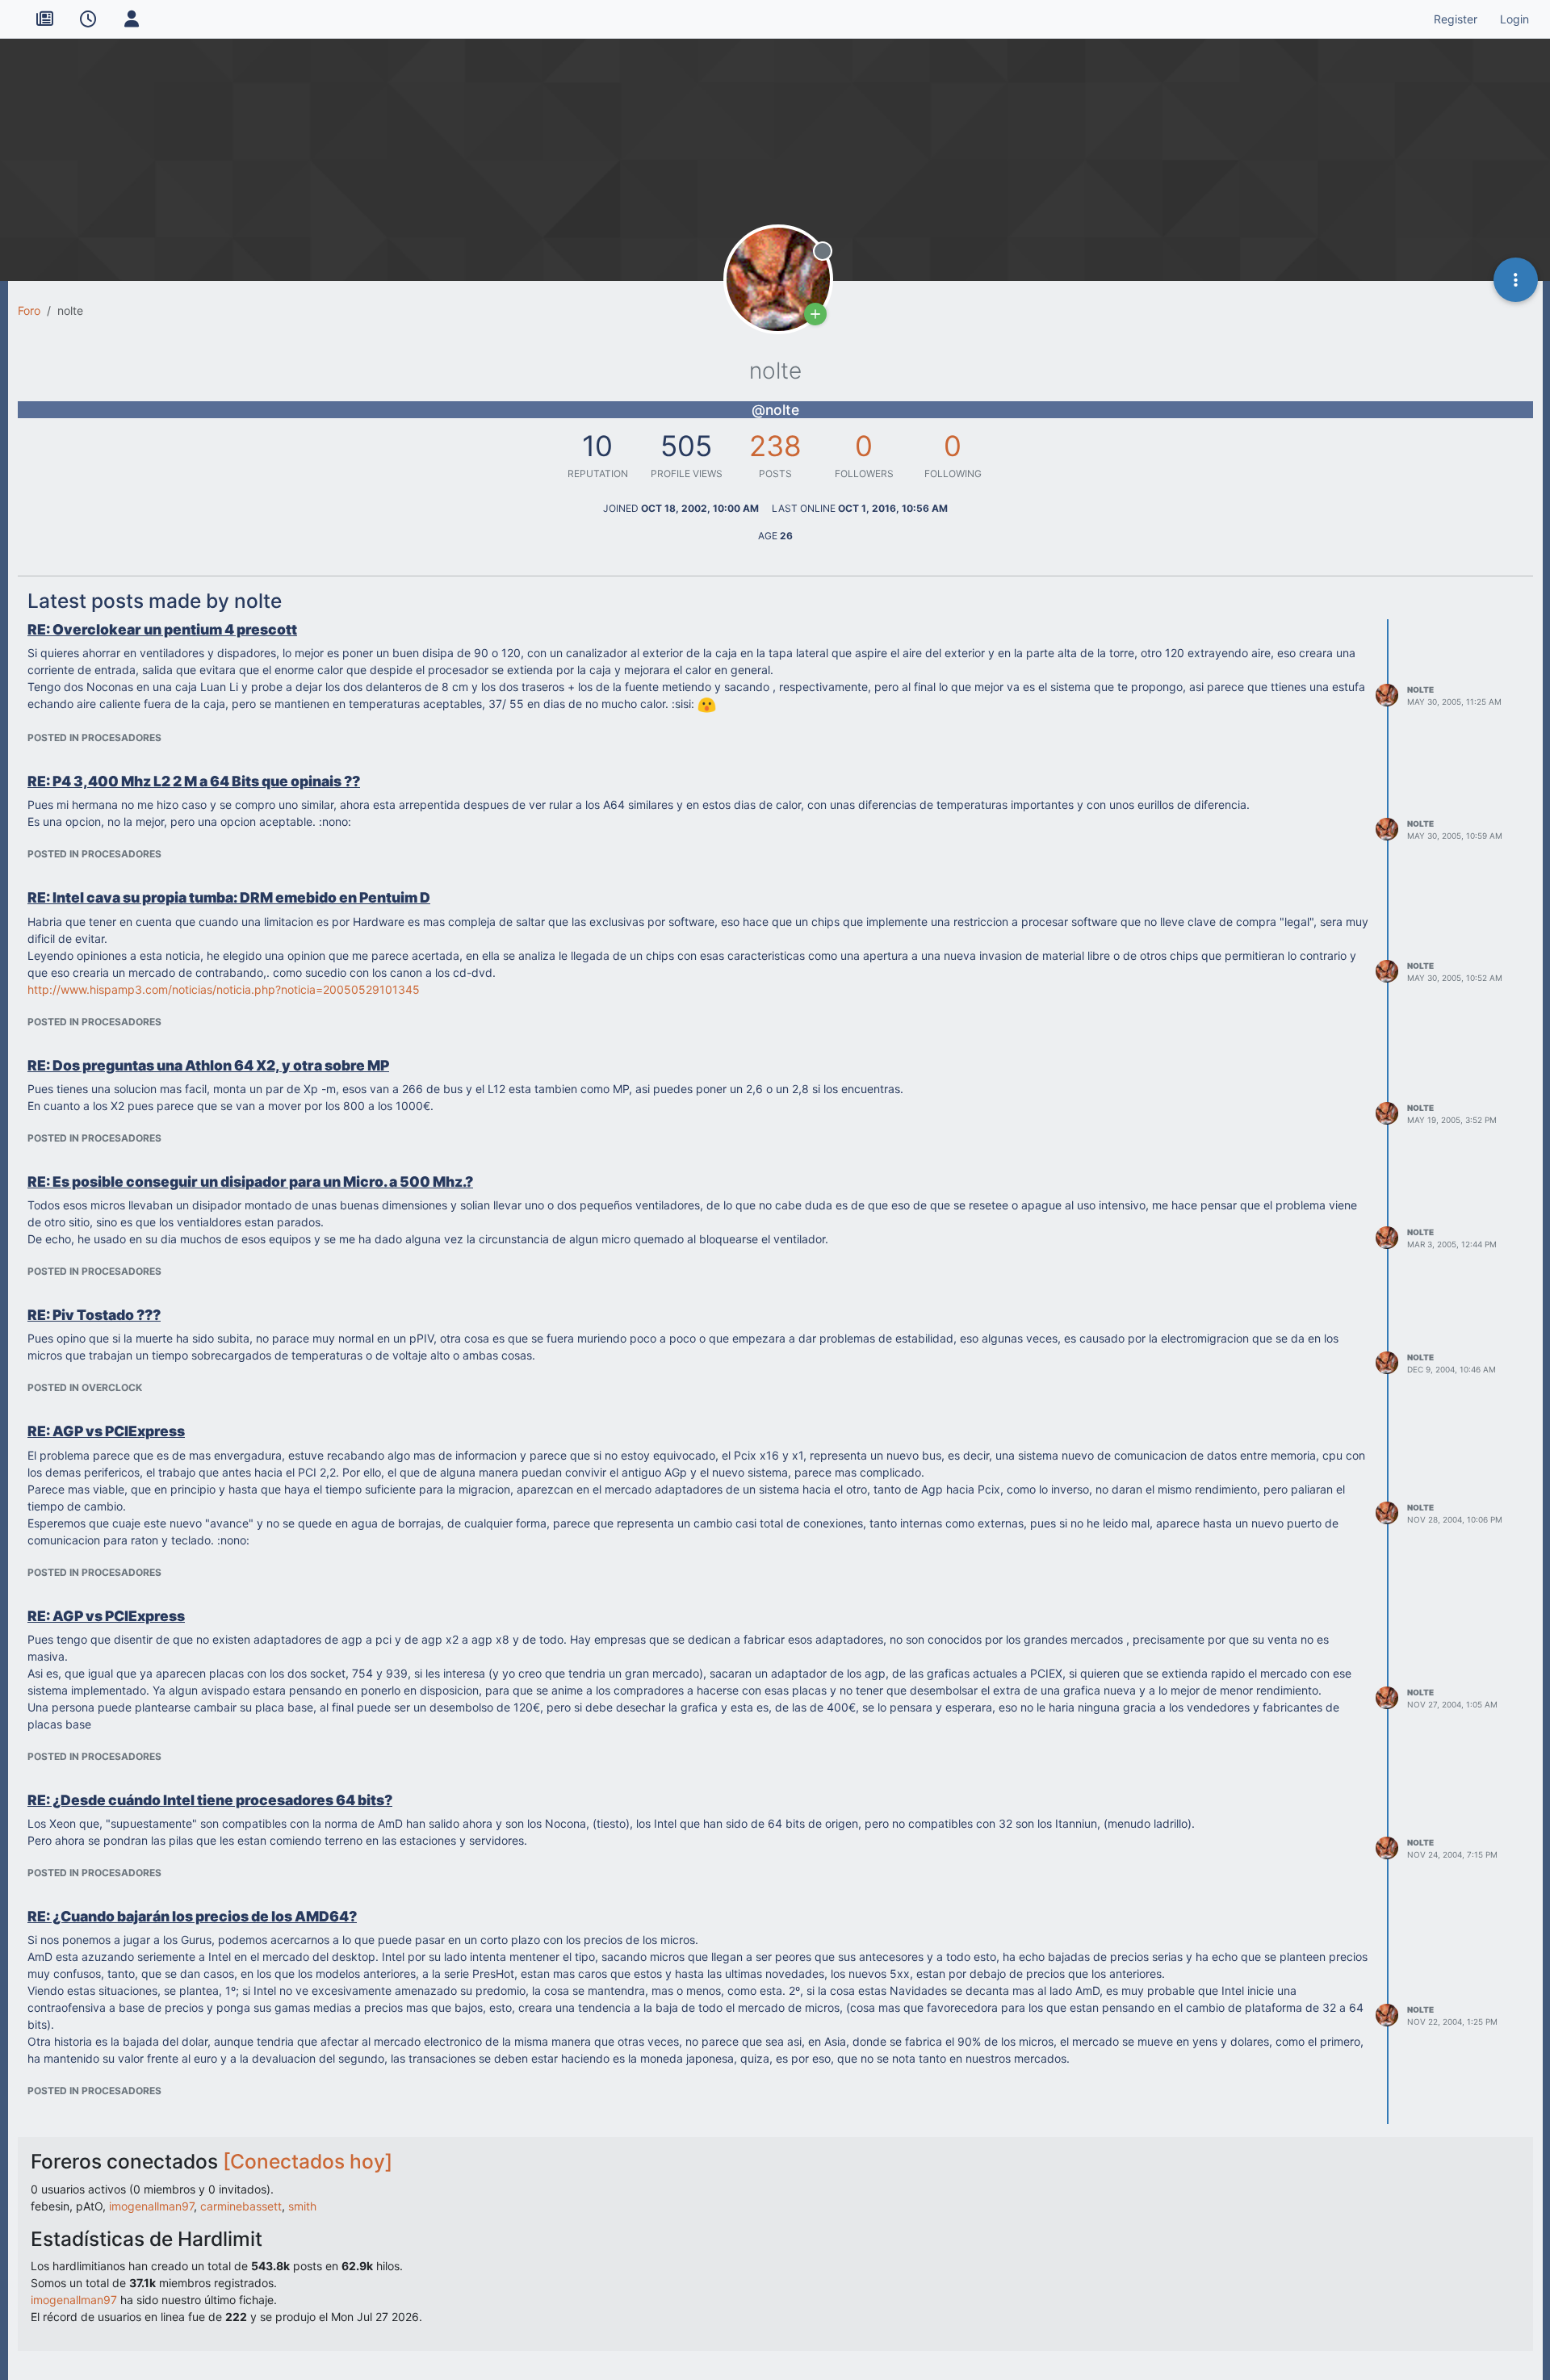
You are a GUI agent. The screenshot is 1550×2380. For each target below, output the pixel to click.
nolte (1420, 689)
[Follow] (815, 314)
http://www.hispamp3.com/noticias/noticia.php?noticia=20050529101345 (224, 989)
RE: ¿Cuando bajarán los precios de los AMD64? (192, 1916)
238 (775, 446)
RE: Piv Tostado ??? (94, 1315)
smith (302, 2206)
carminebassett (241, 2206)
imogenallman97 (151, 2206)
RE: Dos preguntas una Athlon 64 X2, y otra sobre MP (208, 1065)
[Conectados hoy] (308, 2161)
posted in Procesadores (94, 737)
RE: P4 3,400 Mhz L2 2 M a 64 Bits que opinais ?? (194, 781)
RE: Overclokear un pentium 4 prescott (162, 629)
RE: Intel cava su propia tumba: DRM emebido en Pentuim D (229, 897)
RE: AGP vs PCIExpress (106, 1431)
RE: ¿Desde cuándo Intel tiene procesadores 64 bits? (210, 1800)
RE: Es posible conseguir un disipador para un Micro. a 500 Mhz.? (250, 1182)
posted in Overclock (85, 1387)
